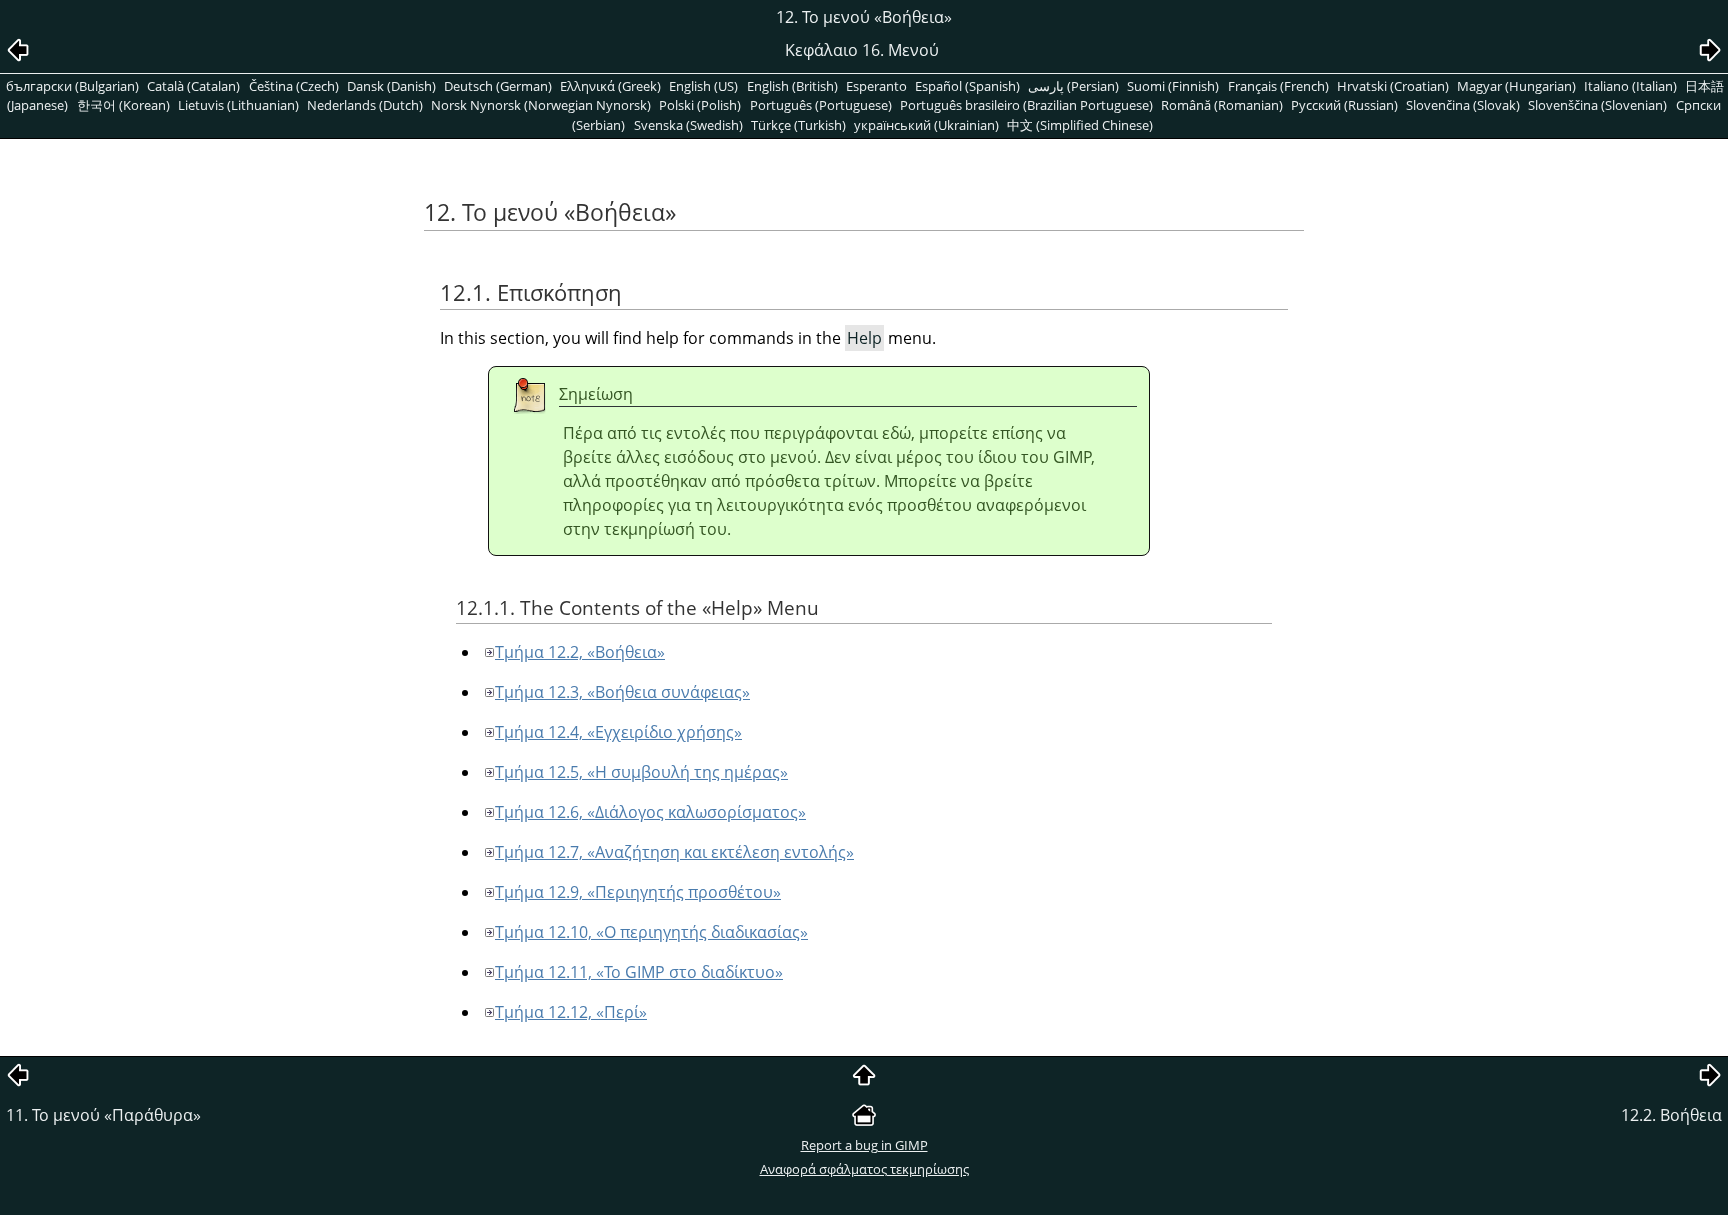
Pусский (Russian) (1344, 105)
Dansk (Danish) (391, 86)
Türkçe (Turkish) (798, 125)
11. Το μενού (103, 1115)
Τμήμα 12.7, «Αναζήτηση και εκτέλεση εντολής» (674, 852)
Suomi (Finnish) (1173, 86)
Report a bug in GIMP (864, 1145)
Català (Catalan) (193, 86)
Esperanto (876, 86)
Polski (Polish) (700, 105)
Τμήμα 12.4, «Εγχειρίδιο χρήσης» (618, 732)
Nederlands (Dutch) (365, 105)
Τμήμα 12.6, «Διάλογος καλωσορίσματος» (650, 812)
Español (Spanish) (967, 86)
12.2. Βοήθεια (1671, 1115)
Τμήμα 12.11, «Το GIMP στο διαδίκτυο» (639, 972)
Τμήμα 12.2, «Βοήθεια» (580, 652)
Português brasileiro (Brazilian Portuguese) (1026, 105)
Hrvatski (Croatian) (1393, 86)
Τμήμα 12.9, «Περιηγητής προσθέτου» (638, 892)
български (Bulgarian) (72, 86)
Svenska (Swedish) (688, 125)
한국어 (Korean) (123, 105)
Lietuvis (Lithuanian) (238, 105)
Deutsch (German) (498, 86)
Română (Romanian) (1222, 105)
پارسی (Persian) (1073, 86)
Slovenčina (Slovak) (1463, 105)
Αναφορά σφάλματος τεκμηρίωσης (864, 1169)
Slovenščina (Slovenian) (1597, 105)
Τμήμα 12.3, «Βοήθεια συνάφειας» (622, 692)
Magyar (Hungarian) (1516, 86)
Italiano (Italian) (1630, 86)
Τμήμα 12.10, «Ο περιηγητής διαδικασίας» (651, 932)
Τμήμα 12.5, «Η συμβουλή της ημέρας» (641, 772)
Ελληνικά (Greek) (610, 86)
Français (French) (1278, 86)
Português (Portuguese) (821, 105)
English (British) (792, 86)
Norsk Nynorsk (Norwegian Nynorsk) (541, 105)
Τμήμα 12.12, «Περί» (571, 1012)
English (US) (703, 86)
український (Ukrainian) (926, 125)
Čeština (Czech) (294, 86)
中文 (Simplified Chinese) (1080, 125)
